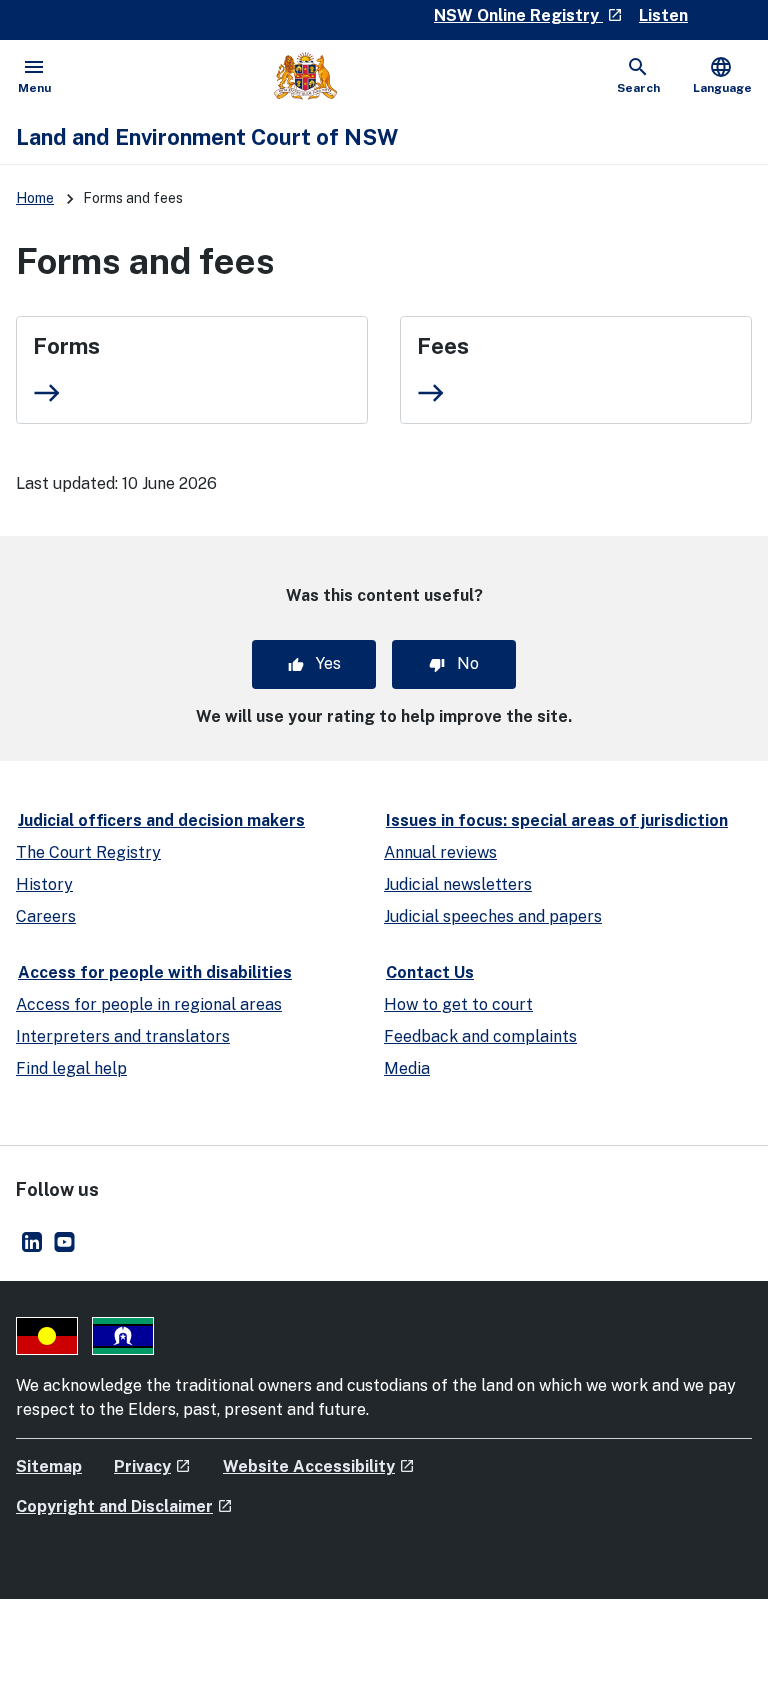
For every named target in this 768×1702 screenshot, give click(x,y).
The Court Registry (88, 852)
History (44, 884)
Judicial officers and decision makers (161, 820)
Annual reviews (440, 852)
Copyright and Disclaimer (124, 1506)
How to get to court (458, 1004)
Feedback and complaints (480, 1036)
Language (722, 75)
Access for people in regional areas (149, 1004)
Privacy (152, 1466)
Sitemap (49, 1466)
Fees (443, 346)
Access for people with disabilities (155, 972)
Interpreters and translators (123, 1036)
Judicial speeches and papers (493, 916)
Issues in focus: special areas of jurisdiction (557, 820)
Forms (66, 346)
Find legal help (71, 1068)
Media (407, 1068)
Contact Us (430, 972)
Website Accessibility (319, 1466)
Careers (46, 916)
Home (35, 198)
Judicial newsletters (458, 884)
